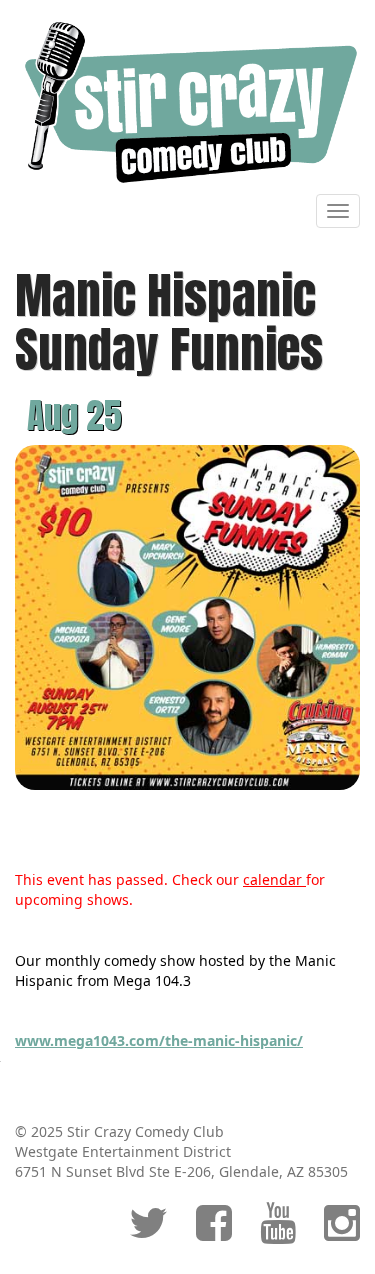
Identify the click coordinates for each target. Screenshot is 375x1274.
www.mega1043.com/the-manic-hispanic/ (159, 1040)
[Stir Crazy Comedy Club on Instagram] (342, 1232)
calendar (274, 879)
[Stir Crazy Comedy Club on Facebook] (214, 1232)
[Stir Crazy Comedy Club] (187, 101)
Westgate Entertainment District (123, 1151)
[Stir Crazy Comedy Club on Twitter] (148, 1232)
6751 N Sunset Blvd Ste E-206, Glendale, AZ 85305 (181, 1171)
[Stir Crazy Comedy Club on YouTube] (278, 1232)
